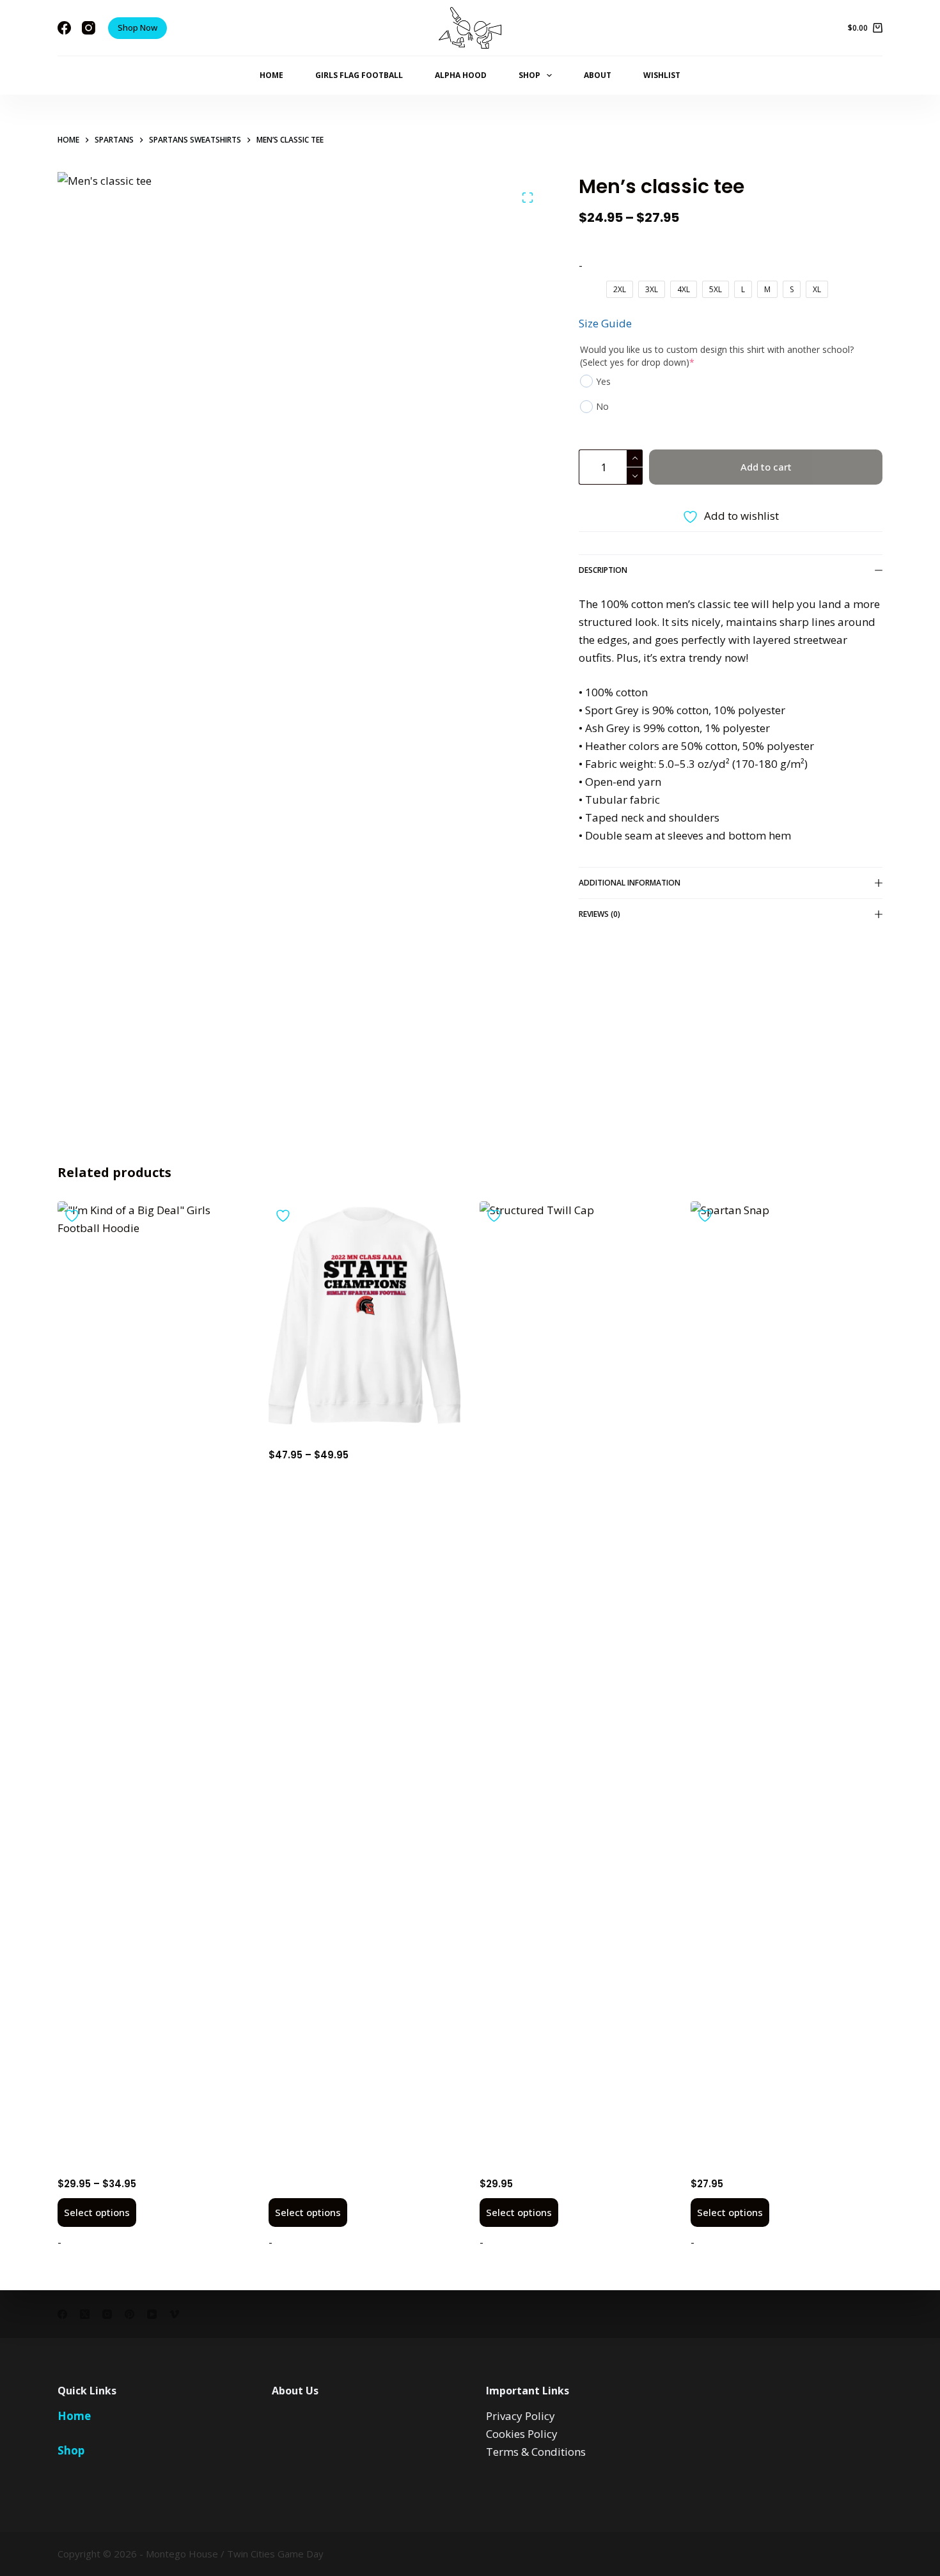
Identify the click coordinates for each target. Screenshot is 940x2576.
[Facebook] (64, 28)
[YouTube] (152, 2314)
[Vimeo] (174, 2314)
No (602, 406)
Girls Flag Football (359, 75)
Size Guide (605, 323)
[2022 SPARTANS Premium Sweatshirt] (364, 1316)
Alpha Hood (461, 75)
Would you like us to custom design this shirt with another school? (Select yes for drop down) (717, 356)
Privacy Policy (521, 2416)
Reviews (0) (599, 914)
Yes (603, 381)
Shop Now (137, 27)
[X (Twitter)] (85, 2314)
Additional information (630, 883)
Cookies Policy (522, 2434)
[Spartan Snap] (787, 1681)
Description (603, 570)
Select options (97, 2212)
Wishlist (662, 75)
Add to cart (766, 467)
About (598, 75)
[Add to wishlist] (74, 1216)
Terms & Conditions (536, 2452)
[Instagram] (89, 28)
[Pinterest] (129, 2314)
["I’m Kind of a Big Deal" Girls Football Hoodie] (153, 1681)
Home (271, 75)
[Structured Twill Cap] (576, 1681)
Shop (529, 75)
